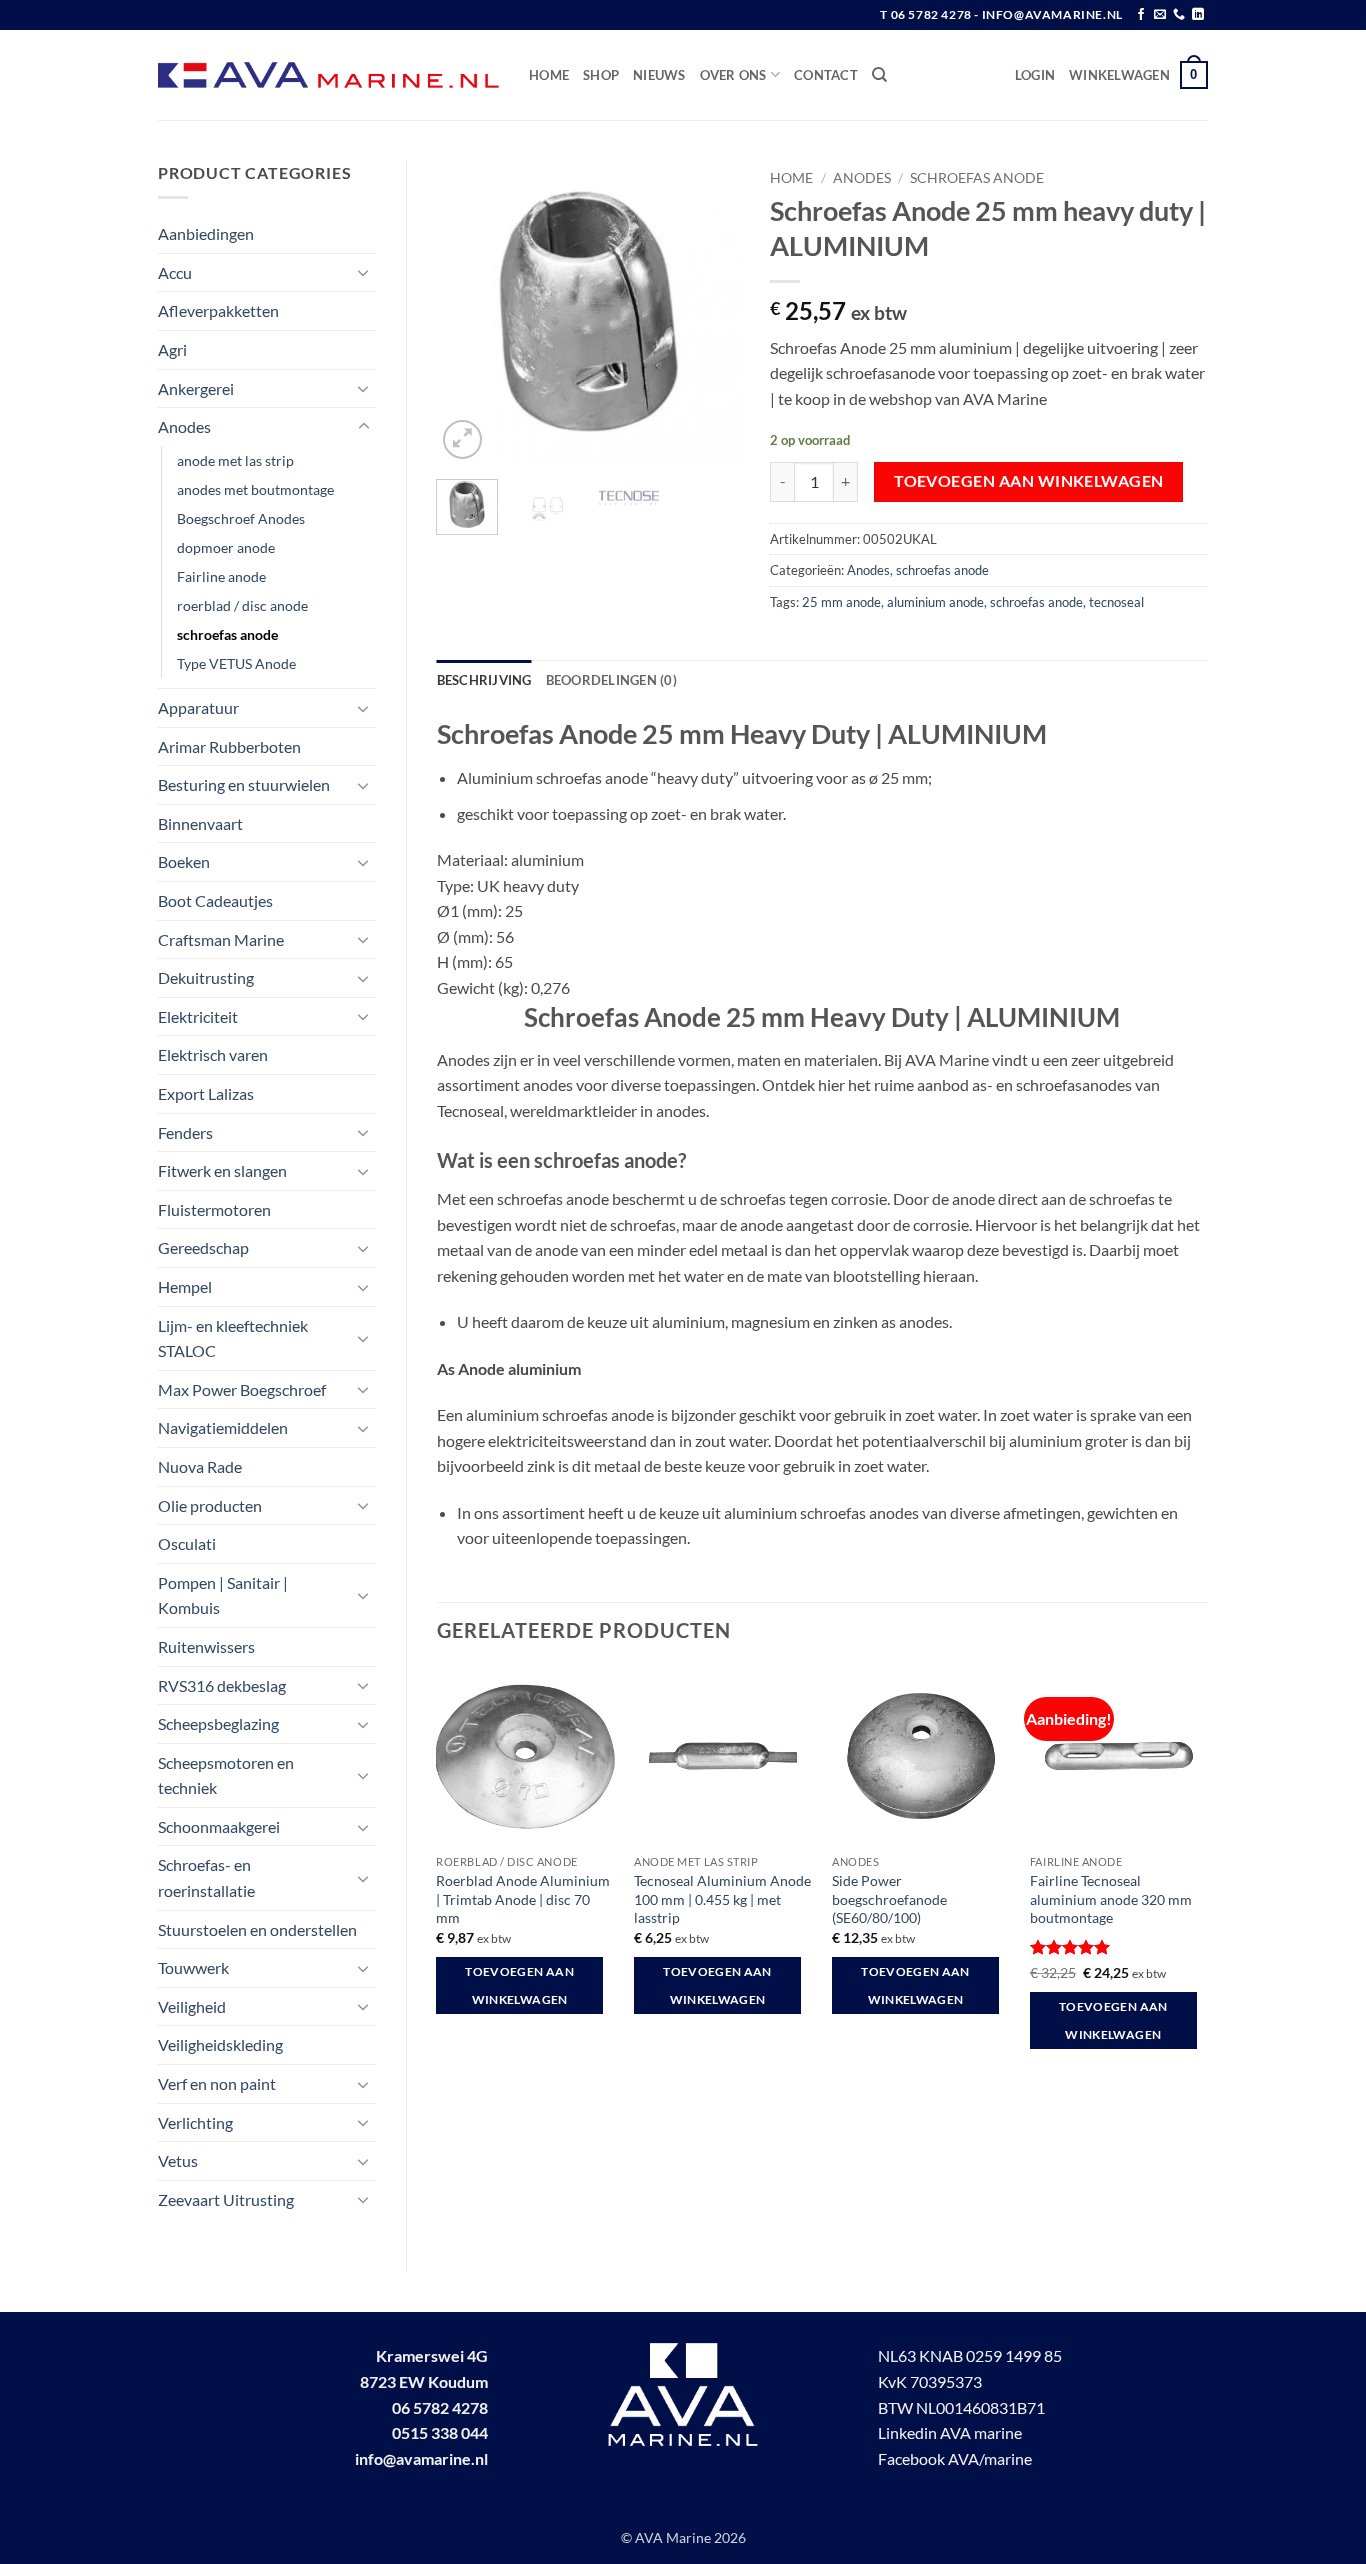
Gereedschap (203, 1247)
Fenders (185, 1132)
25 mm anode (841, 602)
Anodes (184, 426)
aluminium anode (935, 602)
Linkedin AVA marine (950, 2432)
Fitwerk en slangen (222, 1170)
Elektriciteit (198, 1016)
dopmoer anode (226, 547)
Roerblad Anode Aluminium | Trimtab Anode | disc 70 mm (523, 1899)
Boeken (184, 861)
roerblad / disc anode (242, 605)
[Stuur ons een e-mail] (1160, 15)
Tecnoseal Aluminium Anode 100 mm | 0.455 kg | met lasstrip (722, 1899)
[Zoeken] (879, 75)
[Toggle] (364, 272)
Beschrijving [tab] (484, 680)
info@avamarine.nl (421, 2458)
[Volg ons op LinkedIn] (1198, 15)
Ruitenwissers (206, 1646)
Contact (826, 75)
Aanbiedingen (206, 233)
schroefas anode (227, 634)
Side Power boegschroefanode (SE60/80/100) (889, 1899)
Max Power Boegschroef (242, 1389)
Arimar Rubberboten (229, 746)
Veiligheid (192, 2006)
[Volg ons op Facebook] (1141, 15)
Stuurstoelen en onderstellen (257, 1929)
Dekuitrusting (206, 977)
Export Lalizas (206, 1093)
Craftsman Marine (221, 939)
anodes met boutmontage (255, 489)
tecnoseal (1116, 602)
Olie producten (210, 1505)
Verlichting (195, 2122)
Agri (172, 349)
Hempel (185, 1286)
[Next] (709, 312)
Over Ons (733, 75)
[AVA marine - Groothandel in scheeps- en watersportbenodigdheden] (328, 75)
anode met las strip (235, 460)
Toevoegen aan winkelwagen (1029, 481)
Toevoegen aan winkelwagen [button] (519, 1985)
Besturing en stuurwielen (244, 784)
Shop (601, 75)
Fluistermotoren (214, 1209)
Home (549, 75)
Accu (175, 272)
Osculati (187, 1543)
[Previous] (468, 312)
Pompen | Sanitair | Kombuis (223, 1595)
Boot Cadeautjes (215, 900)
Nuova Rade (200, 1466)
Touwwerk (193, 1967)
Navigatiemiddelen (223, 1427)
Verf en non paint (217, 2083)
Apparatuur (198, 707)
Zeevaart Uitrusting (226, 2199)
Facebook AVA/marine (955, 2458)
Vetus (178, 2160)
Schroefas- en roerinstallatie (206, 1877)
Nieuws (659, 75)
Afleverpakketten (218, 310)
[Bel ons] (1179, 15)
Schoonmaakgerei (219, 1826)
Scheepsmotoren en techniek (226, 1775)
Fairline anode (221, 576)
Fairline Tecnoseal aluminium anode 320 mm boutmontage (1111, 1899)
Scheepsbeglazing (218, 1723)
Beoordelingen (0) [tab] (611, 680)
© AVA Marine (667, 2537)
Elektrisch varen (213, 1054)
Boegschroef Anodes (241, 518)
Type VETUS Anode (236, 663)
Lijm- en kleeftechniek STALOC (233, 1338)
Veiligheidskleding (220, 2044)
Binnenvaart (200, 823)
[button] (1035, 75)
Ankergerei (196, 388)
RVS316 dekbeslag (222, 1685)
